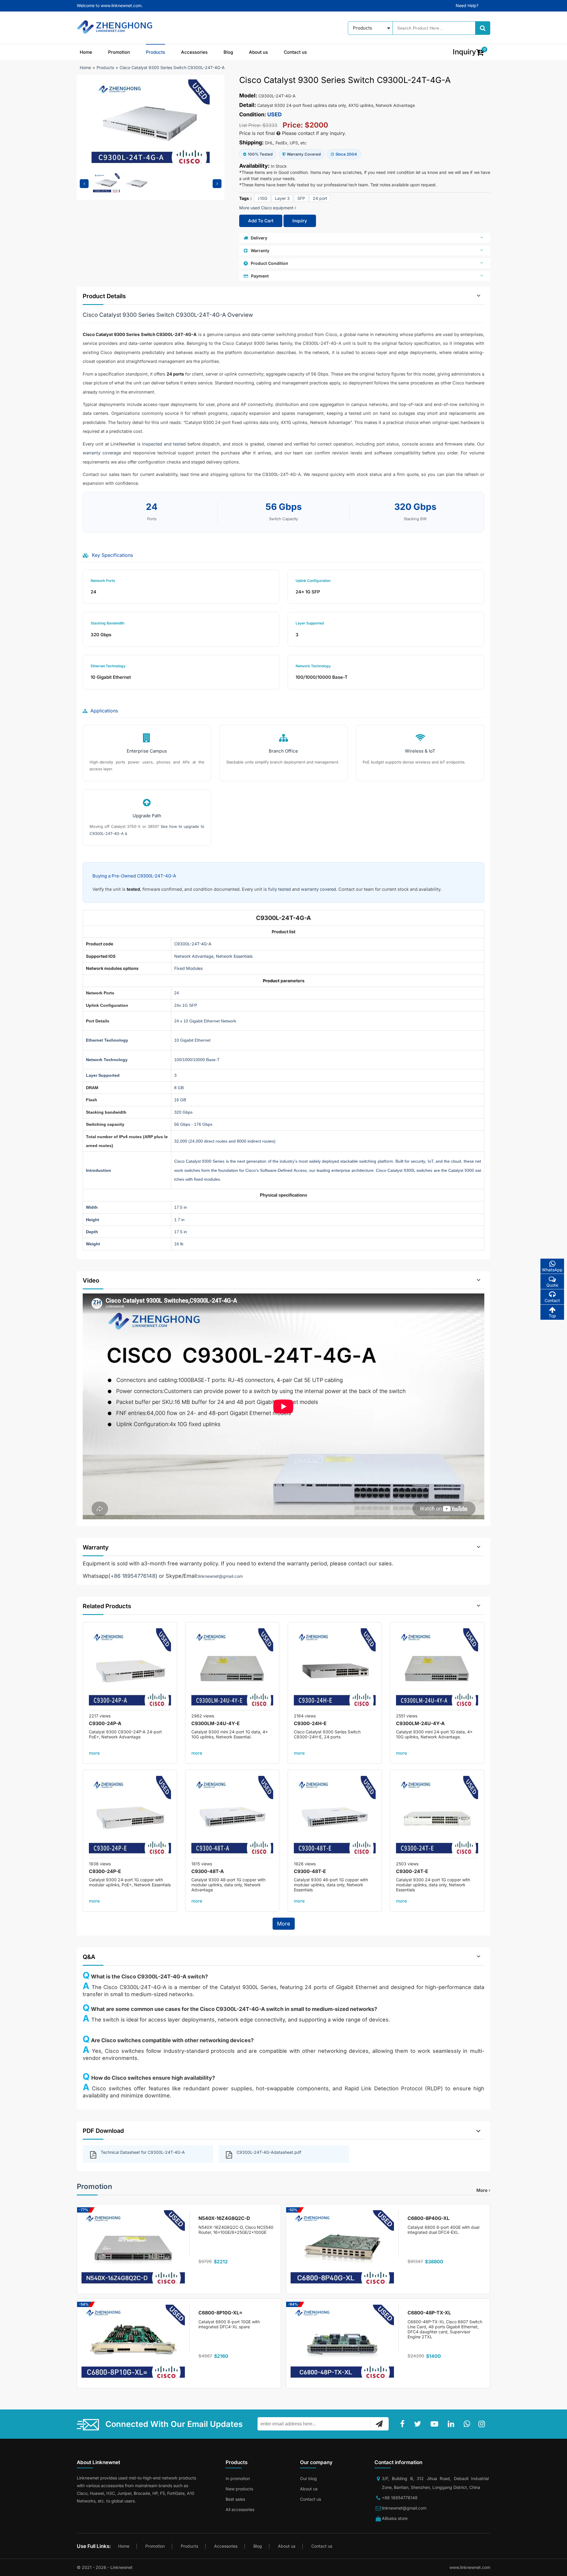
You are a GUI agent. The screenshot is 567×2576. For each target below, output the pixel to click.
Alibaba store (395, 2518)
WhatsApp (552, 1270)
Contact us (295, 52)
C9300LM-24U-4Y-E (216, 1723)
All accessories (240, 2509)
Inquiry (300, 221)
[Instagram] (483, 2424)
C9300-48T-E (310, 1871)
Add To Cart (261, 221)
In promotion (238, 2478)
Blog (228, 52)
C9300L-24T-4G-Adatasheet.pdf (269, 2152)
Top (552, 1316)
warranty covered (318, 889)
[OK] (379, 2424)
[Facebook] (404, 2424)
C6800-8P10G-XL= (220, 2313)
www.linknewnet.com (470, 2567)
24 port (320, 198)
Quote (552, 1285)
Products (155, 52)
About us (258, 52)
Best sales (235, 2499)
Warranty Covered (304, 154)
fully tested (280, 889)
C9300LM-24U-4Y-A (420, 1723)
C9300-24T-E (412, 1871)
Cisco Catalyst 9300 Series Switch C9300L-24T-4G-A (172, 67)
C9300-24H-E (310, 1723)
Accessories (194, 52)
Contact (552, 1300)
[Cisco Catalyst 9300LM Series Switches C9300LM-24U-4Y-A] (437, 1669)
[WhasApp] (468, 2424)
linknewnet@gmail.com (220, 1576)
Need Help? (467, 5)
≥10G (262, 198)
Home (86, 52)
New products (239, 2489)
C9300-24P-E (105, 1871)
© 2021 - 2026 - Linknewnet (105, 2567)
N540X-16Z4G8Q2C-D (224, 2218)
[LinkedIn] (452, 2424)
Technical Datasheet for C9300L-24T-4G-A (143, 2152)
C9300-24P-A (105, 1723)
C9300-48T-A (208, 1871)
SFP (301, 198)
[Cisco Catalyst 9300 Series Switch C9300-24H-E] (335, 1669)
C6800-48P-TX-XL (429, 2313)
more (94, 1753)
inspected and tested (164, 444)
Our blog (308, 2478)
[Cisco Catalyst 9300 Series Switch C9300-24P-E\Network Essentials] (130, 1817)
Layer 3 (282, 198)
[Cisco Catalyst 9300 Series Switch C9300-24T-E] (437, 1817)
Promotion (119, 52)
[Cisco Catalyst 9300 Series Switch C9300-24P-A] (130, 1669)
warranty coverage (102, 453)
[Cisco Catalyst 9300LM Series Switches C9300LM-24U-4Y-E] (232, 1669)
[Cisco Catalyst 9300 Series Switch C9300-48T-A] (232, 1817)
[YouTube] (436, 2424)
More (284, 1924)
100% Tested (260, 154)
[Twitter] (419, 2424)
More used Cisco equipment (267, 208)
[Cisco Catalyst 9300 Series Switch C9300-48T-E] (335, 1817)
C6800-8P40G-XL (428, 2218)
